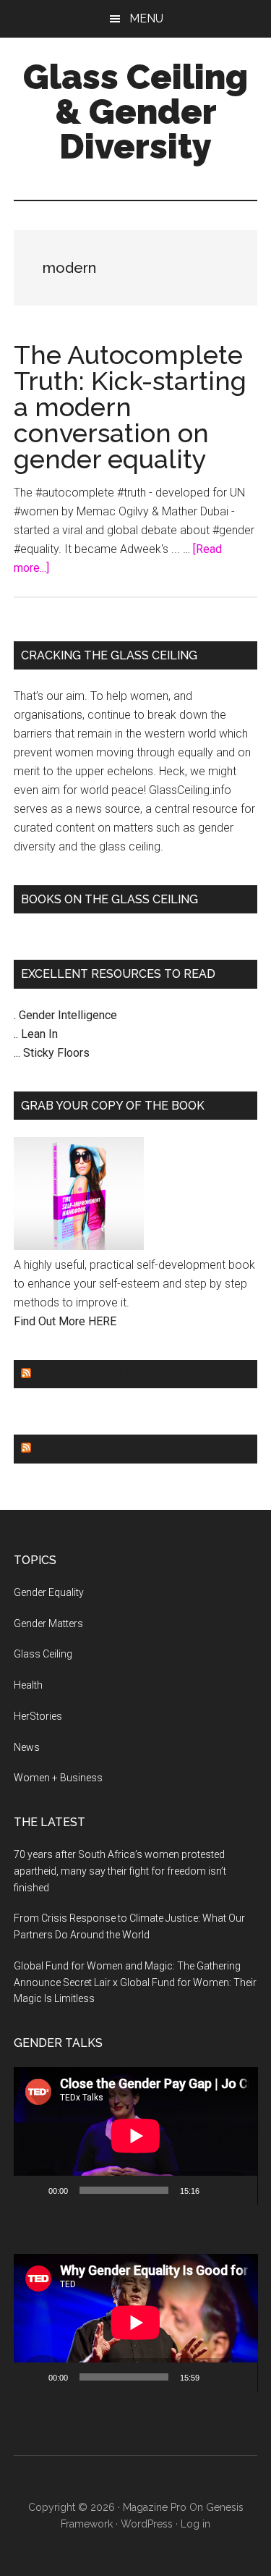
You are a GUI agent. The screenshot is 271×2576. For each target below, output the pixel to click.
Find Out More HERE (65, 1321)
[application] (136, 2136)
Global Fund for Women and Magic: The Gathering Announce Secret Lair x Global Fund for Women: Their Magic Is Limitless (135, 1982)
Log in (195, 2524)
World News (75, 1449)
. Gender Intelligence (65, 1015)
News (27, 1747)
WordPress (147, 2524)
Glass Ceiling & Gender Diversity (135, 111)
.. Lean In (36, 1034)
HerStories (38, 1716)
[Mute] (215, 2190)
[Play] (33, 2190)
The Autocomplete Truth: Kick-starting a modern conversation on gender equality (130, 407)
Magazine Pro (155, 2507)
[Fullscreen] (238, 2190)
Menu (146, 18)
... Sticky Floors (52, 1053)
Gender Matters (48, 1623)
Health (28, 1685)
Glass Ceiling (43, 1654)
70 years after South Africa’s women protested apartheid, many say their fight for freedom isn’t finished (120, 1871)
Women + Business (58, 1778)
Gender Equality (89, 1374)
